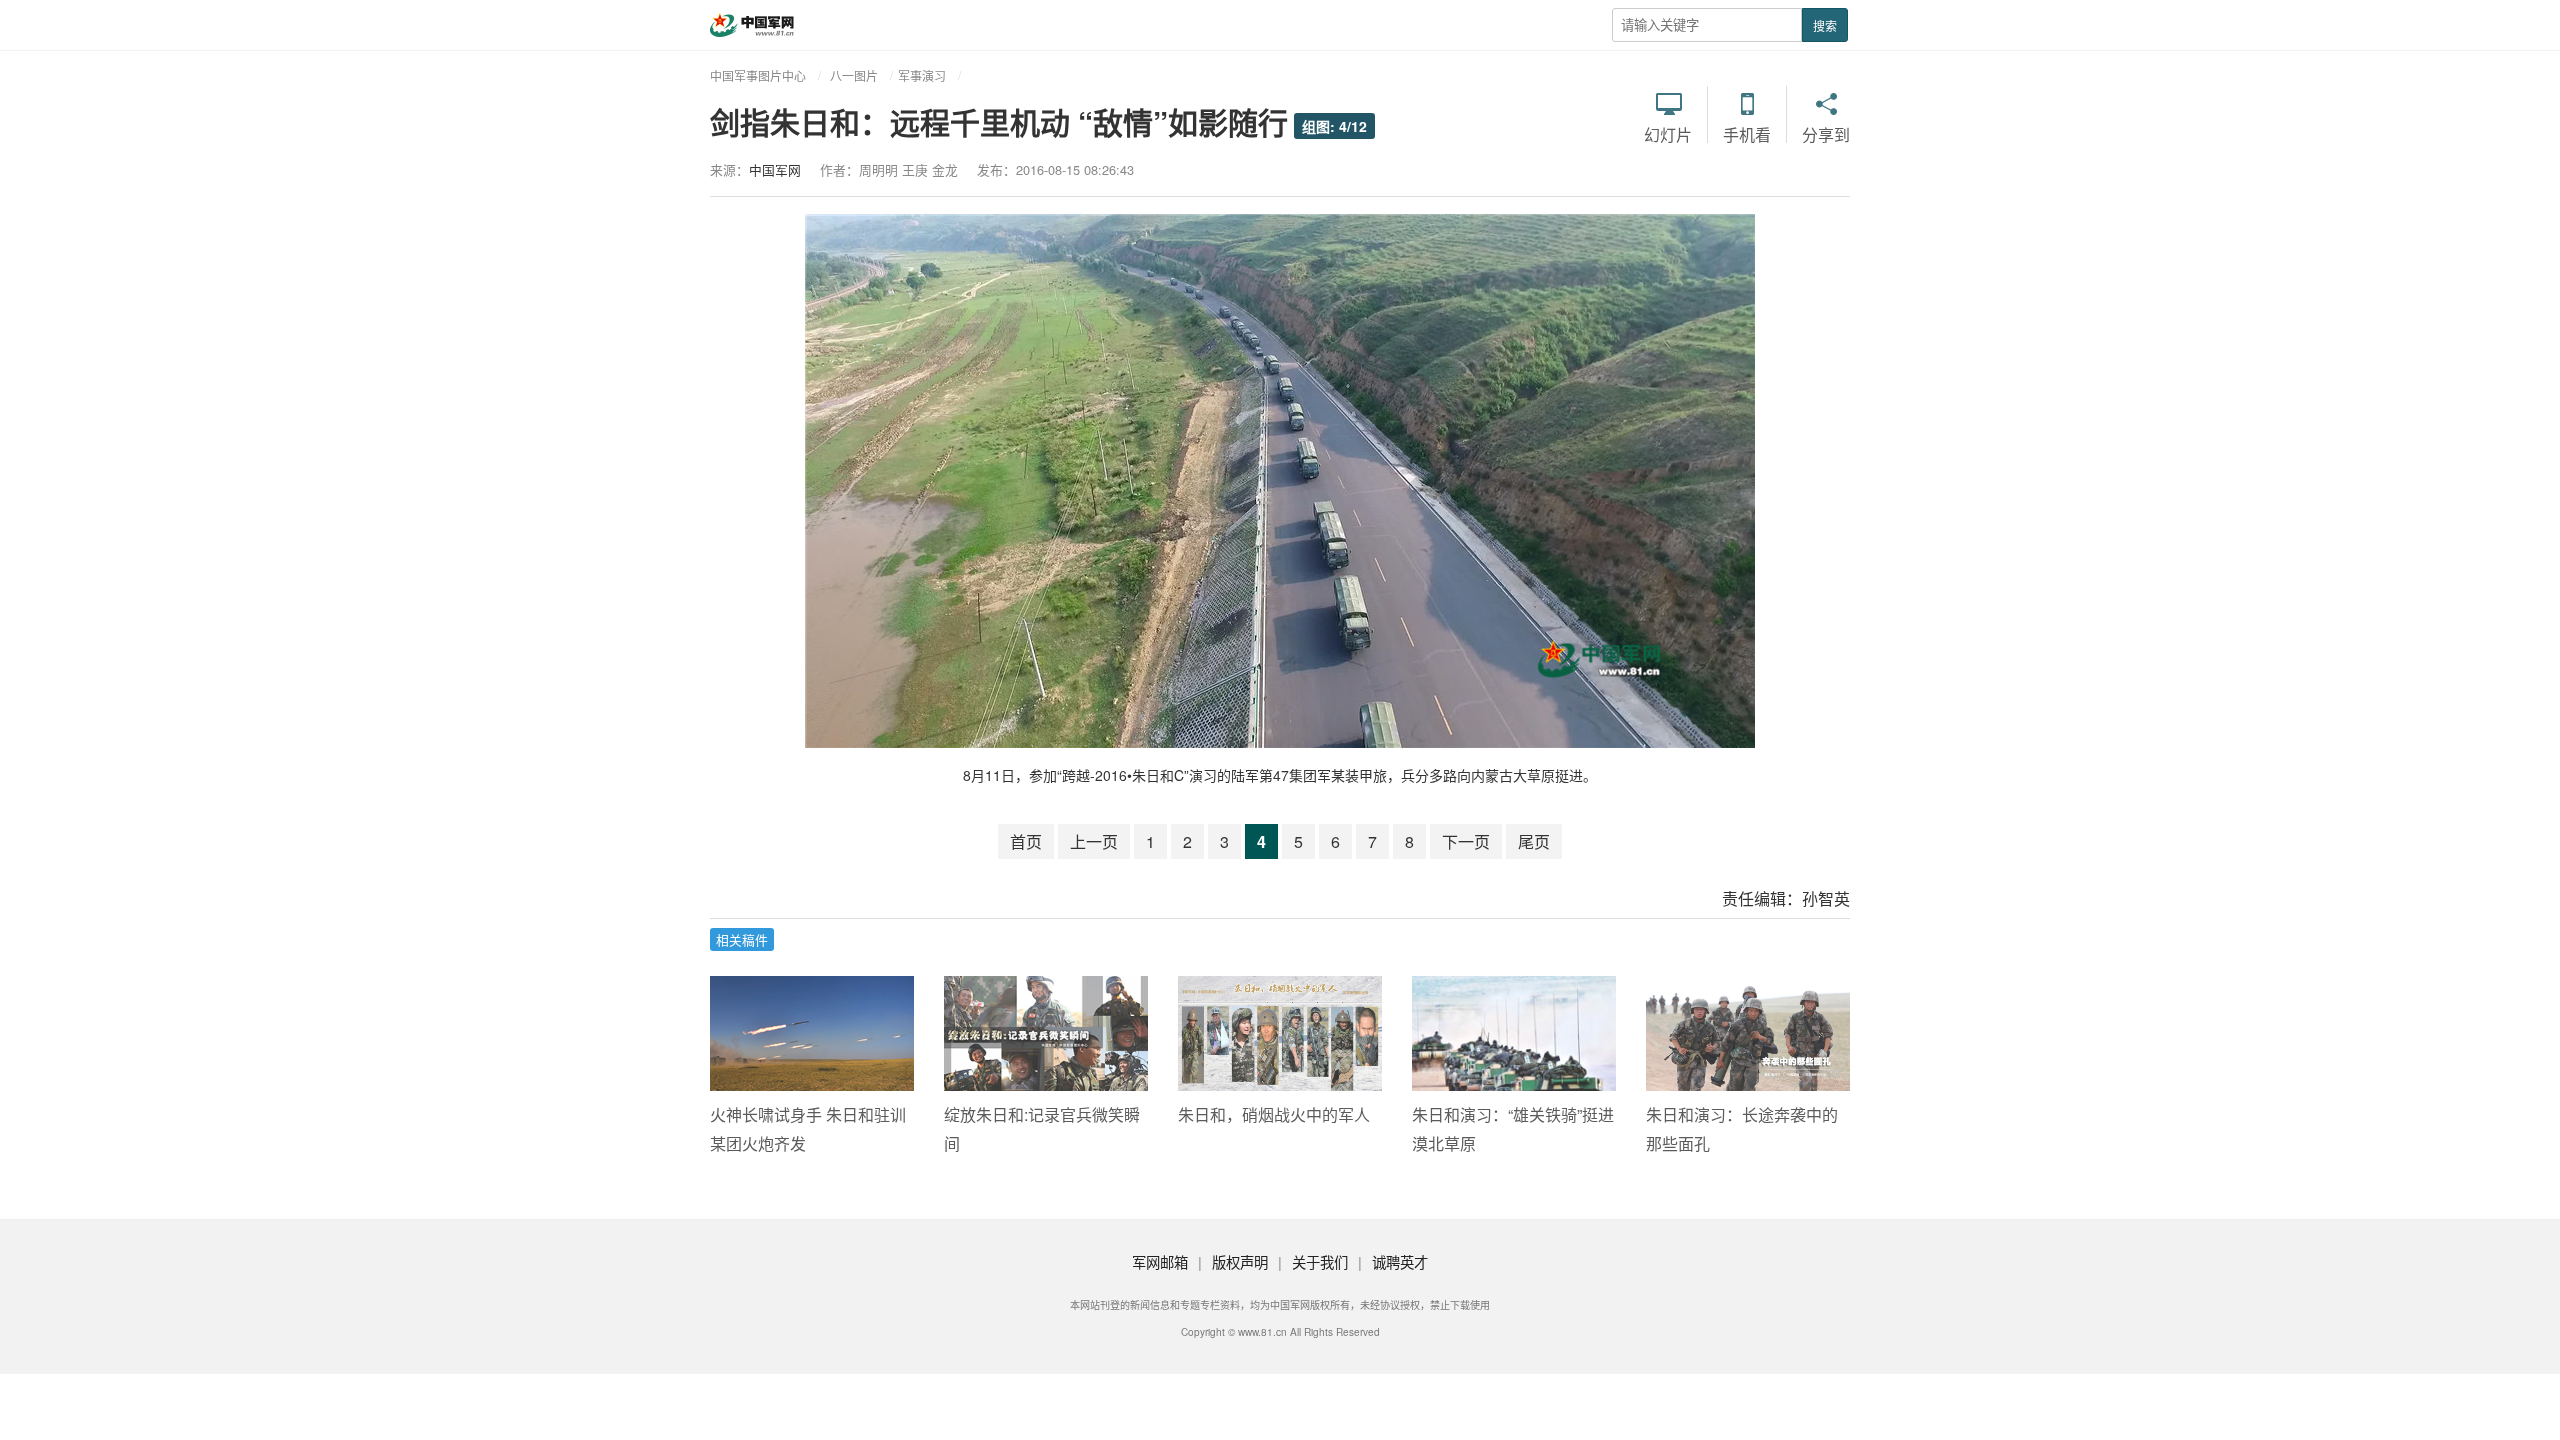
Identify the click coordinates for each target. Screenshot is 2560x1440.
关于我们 (1320, 1261)
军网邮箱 (1160, 1261)
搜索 (1825, 25)
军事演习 (922, 75)
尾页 (1534, 841)
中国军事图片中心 (758, 75)
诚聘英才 (1400, 1261)
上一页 (1094, 841)
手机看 (1747, 134)
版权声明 (1240, 1261)
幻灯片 (1668, 134)
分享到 (1826, 134)
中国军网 (775, 169)
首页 (1026, 841)
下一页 (1466, 841)
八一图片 (854, 75)
